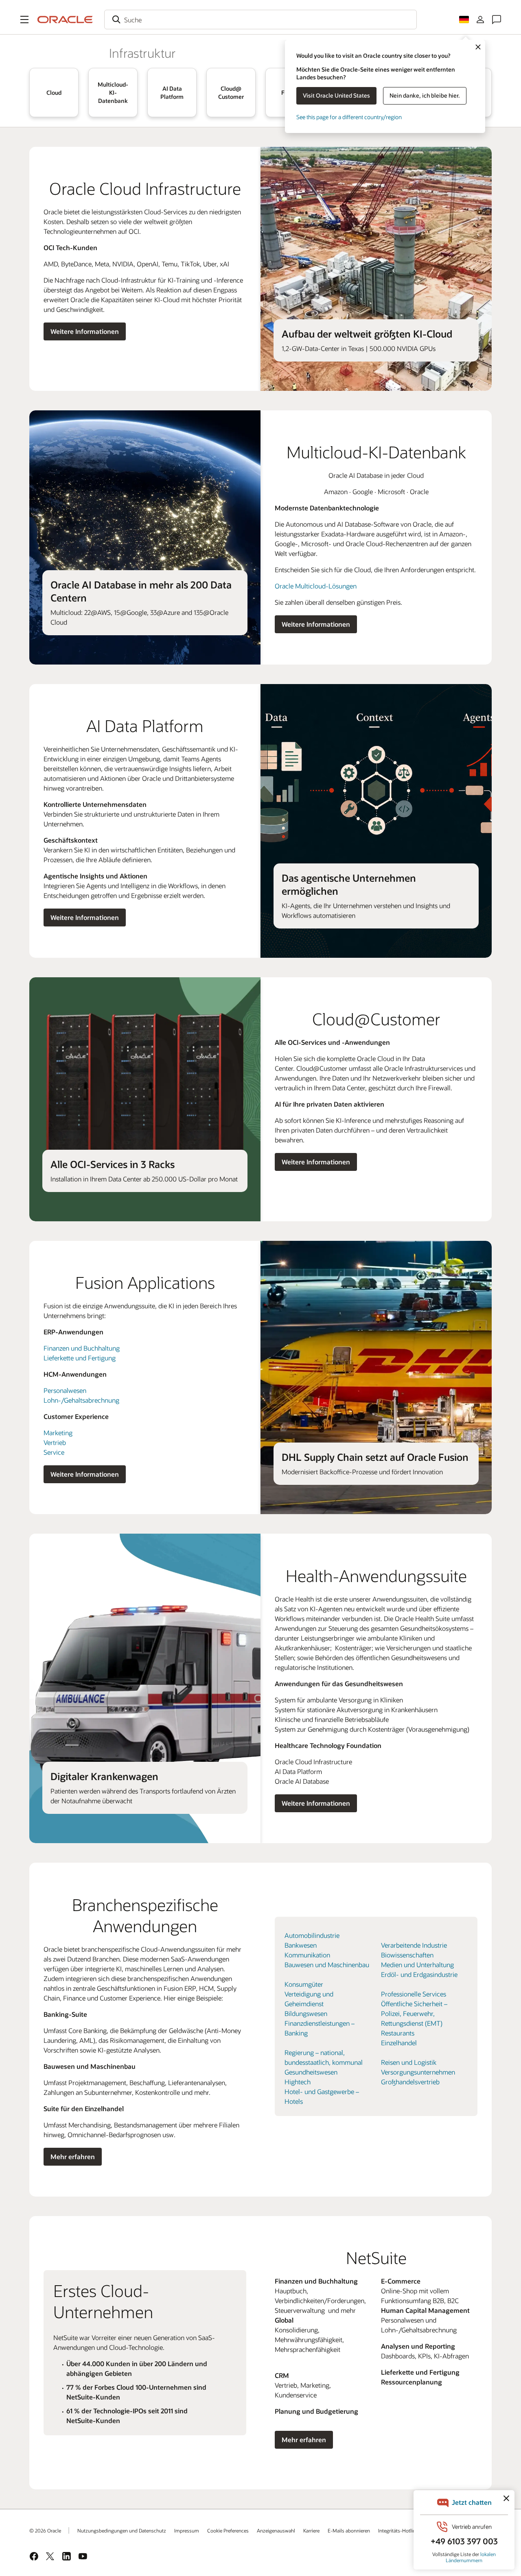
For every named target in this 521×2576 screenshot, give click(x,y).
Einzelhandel (399, 2043)
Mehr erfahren (73, 2156)
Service (54, 1452)
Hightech (298, 2082)
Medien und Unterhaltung (417, 1965)
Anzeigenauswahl (276, 2530)
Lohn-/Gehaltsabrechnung (81, 1400)
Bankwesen (301, 1945)
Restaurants (398, 2033)
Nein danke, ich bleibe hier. (425, 95)
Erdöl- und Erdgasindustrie (419, 1974)
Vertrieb (55, 1442)
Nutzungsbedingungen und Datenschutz (122, 2530)
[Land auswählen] (464, 20)
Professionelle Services (414, 1994)
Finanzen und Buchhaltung (82, 1348)
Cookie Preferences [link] (228, 2530)
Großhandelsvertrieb (410, 2082)
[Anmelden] (480, 20)
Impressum (187, 2530)
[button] (24, 20)
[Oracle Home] (65, 20)
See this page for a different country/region (349, 117)
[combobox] (260, 20)
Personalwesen (65, 1390)
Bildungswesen (306, 2013)
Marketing (58, 1433)
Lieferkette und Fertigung (80, 1358)
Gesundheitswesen (311, 2072)
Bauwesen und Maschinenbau (327, 1965)
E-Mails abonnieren (349, 2530)
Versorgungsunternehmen (418, 2072)
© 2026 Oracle (45, 2530)
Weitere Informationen (85, 331)
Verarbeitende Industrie (414, 1945)
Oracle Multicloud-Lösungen (316, 586)
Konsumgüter (304, 1984)
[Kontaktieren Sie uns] (497, 20)
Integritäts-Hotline (398, 2530)
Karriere (311, 2530)
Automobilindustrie (312, 1935)
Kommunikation (307, 1955)
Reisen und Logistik (409, 2062)
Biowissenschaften (407, 1955)
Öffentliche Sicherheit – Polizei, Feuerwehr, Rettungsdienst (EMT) (414, 2013)
